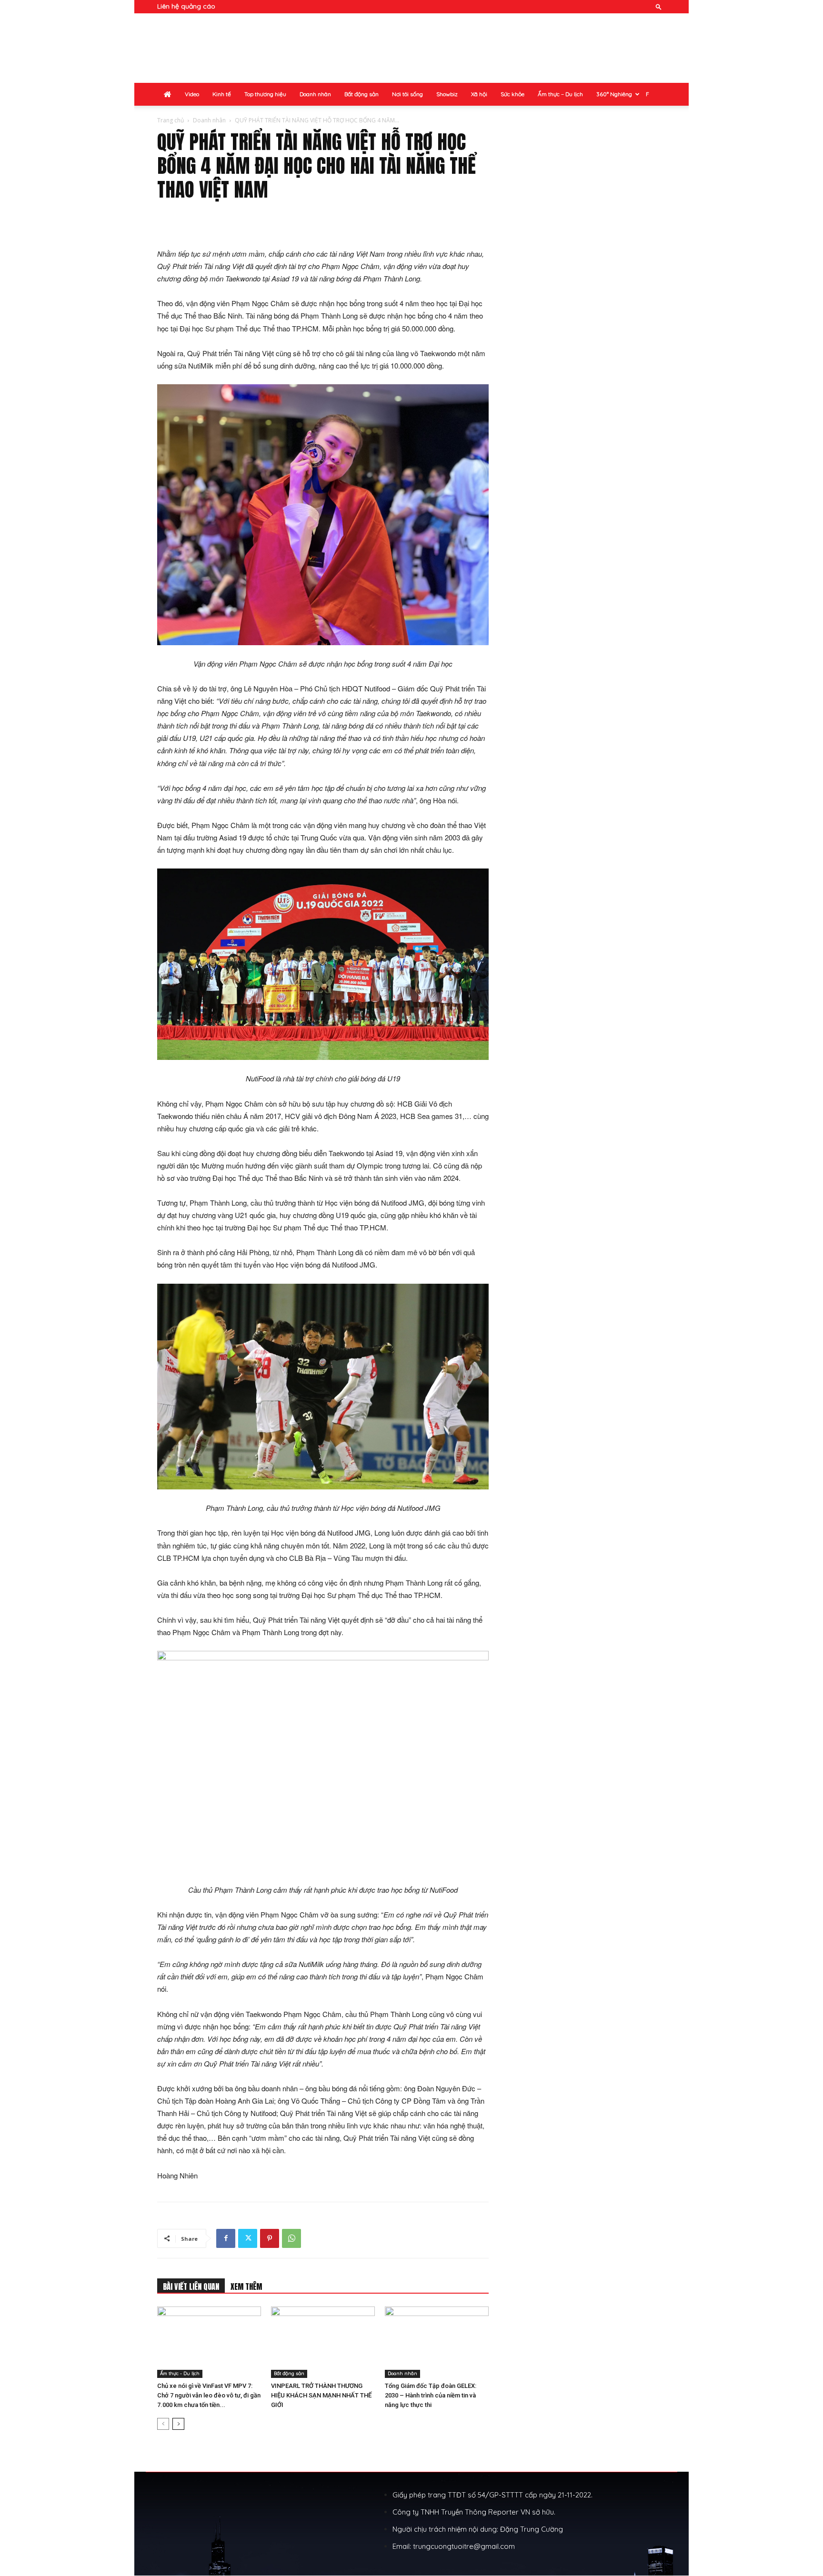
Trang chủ (171, 120)
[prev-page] (163, 2424)
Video (192, 94)
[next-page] (178, 2424)
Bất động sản (361, 94)
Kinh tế (222, 94)
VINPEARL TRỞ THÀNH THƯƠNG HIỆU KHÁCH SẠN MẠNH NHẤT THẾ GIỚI (321, 2395)
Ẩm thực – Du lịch (560, 94)
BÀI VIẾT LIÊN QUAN (191, 2286)
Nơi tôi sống (407, 94)
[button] (659, 6)
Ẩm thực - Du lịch (180, 2373)
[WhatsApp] (291, 2238)
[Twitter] (248, 2238)
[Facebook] (226, 2238)
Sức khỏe (512, 94)
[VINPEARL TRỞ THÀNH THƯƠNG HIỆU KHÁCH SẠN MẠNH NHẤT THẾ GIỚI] (323, 2342)
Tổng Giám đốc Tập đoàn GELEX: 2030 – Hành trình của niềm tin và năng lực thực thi (431, 2395)
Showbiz (447, 94)
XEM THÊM (246, 2286)
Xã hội (479, 94)
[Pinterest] (270, 2238)
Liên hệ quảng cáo (186, 6)
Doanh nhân (315, 94)
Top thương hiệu (265, 94)
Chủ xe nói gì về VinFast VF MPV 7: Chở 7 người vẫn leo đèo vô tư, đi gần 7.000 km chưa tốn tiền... (209, 2395)
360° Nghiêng (614, 94)
